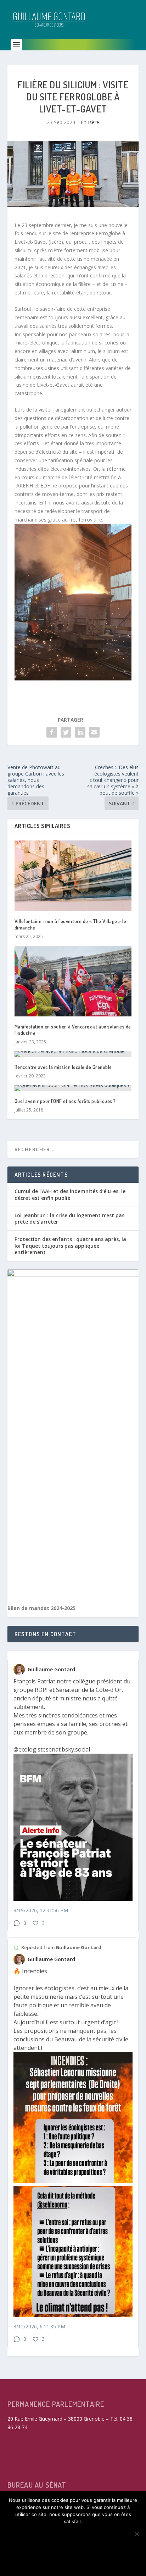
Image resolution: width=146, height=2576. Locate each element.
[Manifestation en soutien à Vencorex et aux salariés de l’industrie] (73, 981)
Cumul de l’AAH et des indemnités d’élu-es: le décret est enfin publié (70, 1194)
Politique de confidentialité (73, 2563)
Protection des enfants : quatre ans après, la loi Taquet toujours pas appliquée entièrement (70, 1245)
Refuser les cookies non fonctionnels (73, 2548)
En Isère (90, 122)
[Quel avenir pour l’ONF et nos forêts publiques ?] (73, 1088)
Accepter (73, 2533)
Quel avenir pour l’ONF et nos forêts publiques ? (65, 1101)
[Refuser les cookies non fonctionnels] (136, 2534)
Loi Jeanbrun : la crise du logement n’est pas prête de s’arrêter (69, 1218)
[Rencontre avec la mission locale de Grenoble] (73, 1054)
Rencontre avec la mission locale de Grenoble (63, 1067)
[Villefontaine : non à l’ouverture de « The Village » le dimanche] (73, 876)
